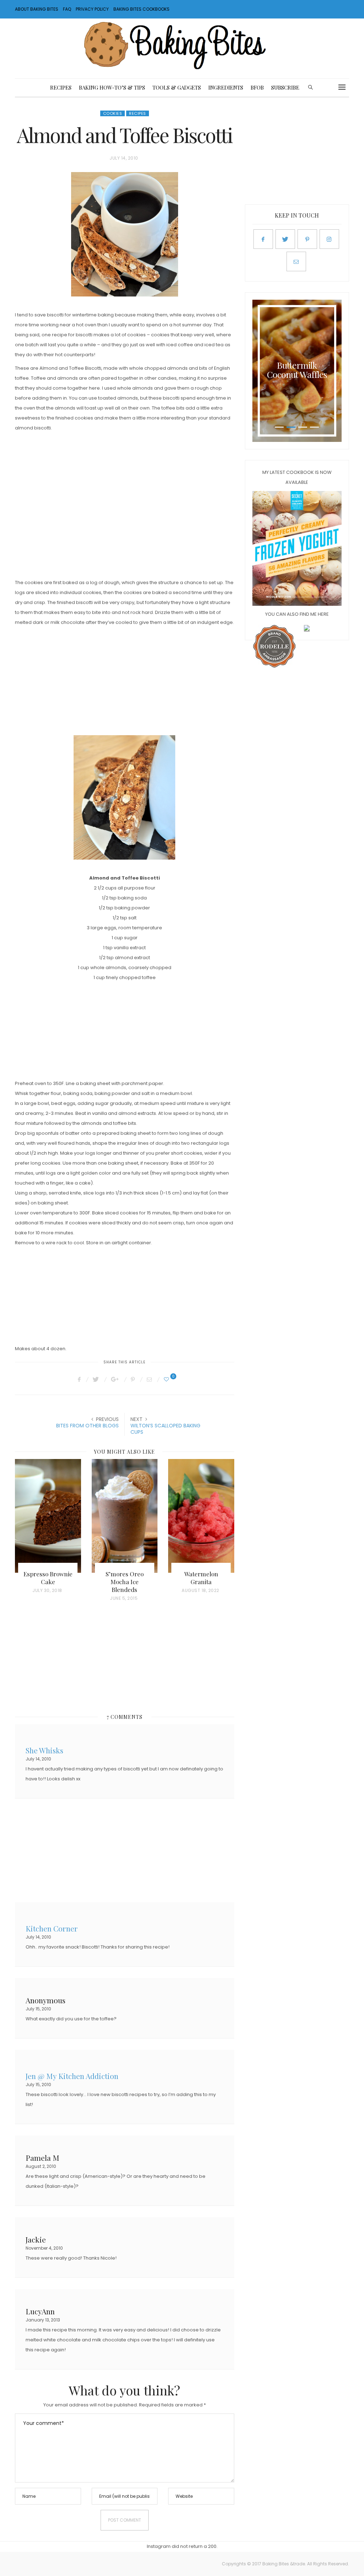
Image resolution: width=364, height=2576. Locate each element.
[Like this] (167, 1379)
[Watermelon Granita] (201, 1516)
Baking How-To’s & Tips (112, 87)
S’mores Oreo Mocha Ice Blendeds (125, 1582)
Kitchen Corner (52, 1928)
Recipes (61, 87)
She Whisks (44, 1750)
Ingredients (226, 87)
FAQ (67, 9)
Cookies (113, 113)
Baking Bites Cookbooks (141, 9)
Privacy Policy (92, 9)
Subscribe (285, 87)
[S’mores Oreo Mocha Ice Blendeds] (125, 1516)
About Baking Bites (37, 9)
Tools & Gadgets (177, 87)
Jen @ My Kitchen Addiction (72, 2075)
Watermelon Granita (201, 1578)
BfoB (257, 87)
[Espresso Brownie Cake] (48, 1516)
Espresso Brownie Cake (48, 1578)
